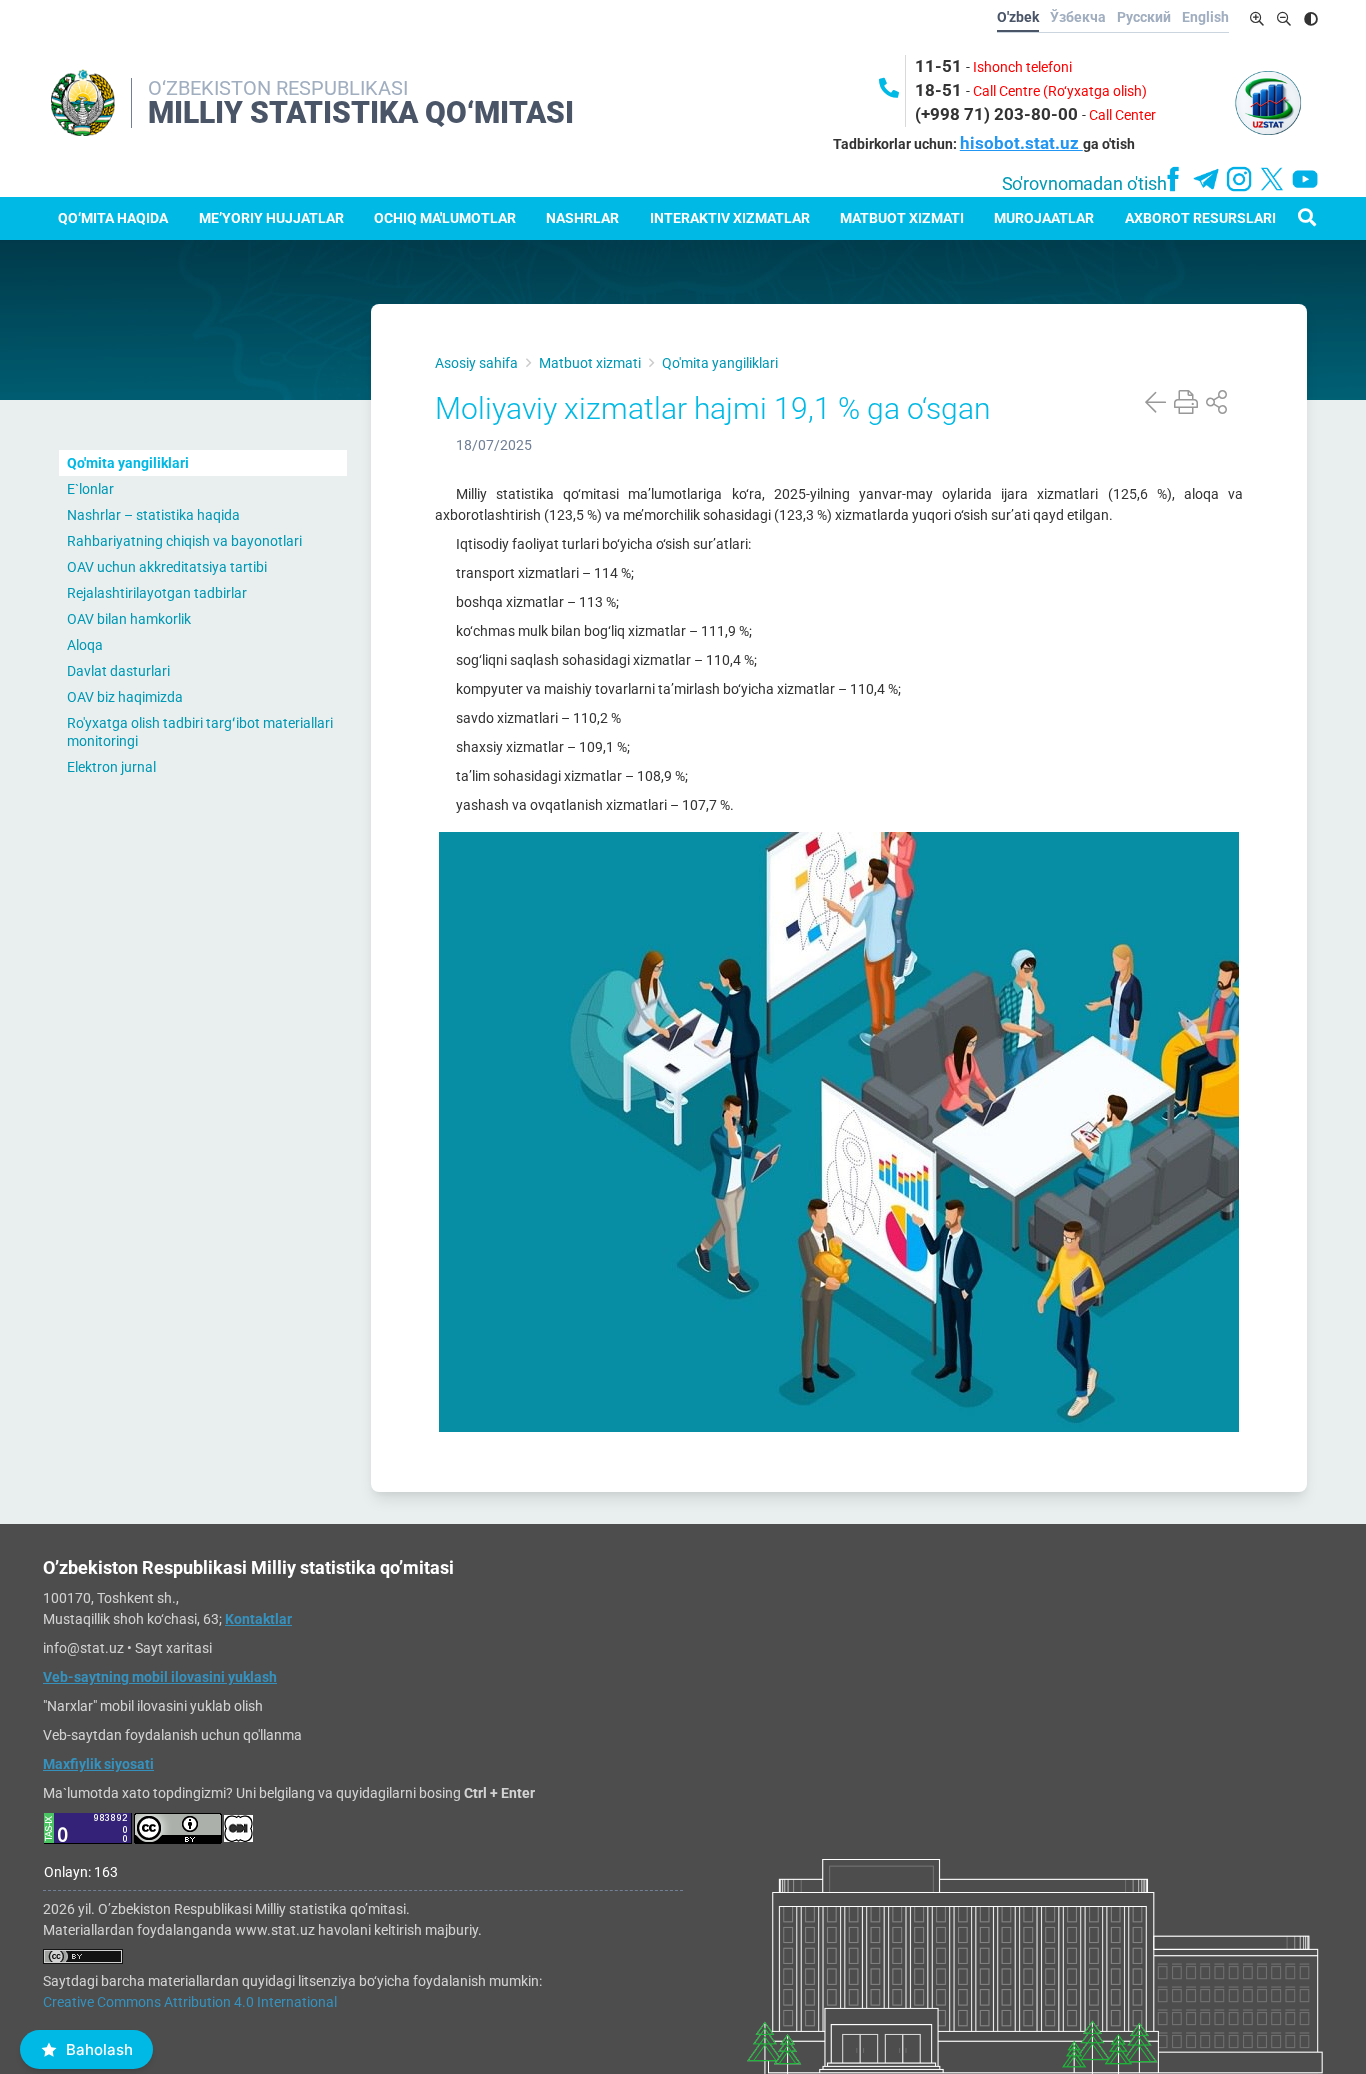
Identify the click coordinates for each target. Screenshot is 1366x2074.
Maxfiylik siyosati (98, 1764)
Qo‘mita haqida (113, 218)
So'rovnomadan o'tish (1084, 184)
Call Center (1122, 115)
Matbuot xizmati (902, 218)
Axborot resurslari (1200, 218)
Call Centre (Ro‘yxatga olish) (1060, 91)
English (1205, 17)
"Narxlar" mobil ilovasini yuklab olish (153, 1706)
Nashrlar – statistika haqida (153, 515)
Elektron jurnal (111, 767)
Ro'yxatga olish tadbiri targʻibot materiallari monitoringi (200, 732)
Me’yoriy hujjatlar (271, 218)
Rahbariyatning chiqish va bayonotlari (184, 541)
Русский (1144, 17)
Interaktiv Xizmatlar (730, 218)
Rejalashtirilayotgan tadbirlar (157, 593)
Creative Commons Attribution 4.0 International (190, 2002)
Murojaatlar (1044, 218)
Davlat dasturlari (118, 671)
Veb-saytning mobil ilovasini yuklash (160, 1677)
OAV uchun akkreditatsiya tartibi (167, 567)
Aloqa (85, 645)
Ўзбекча (1078, 17)
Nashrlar (582, 218)
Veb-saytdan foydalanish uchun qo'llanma (172, 1735)
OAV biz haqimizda (125, 697)
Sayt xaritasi (173, 1648)
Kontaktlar (258, 1619)
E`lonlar (90, 489)
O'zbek (1018, 17)
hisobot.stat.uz (1021, 143)
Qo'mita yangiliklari (128, 463)
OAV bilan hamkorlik (129, 619)
